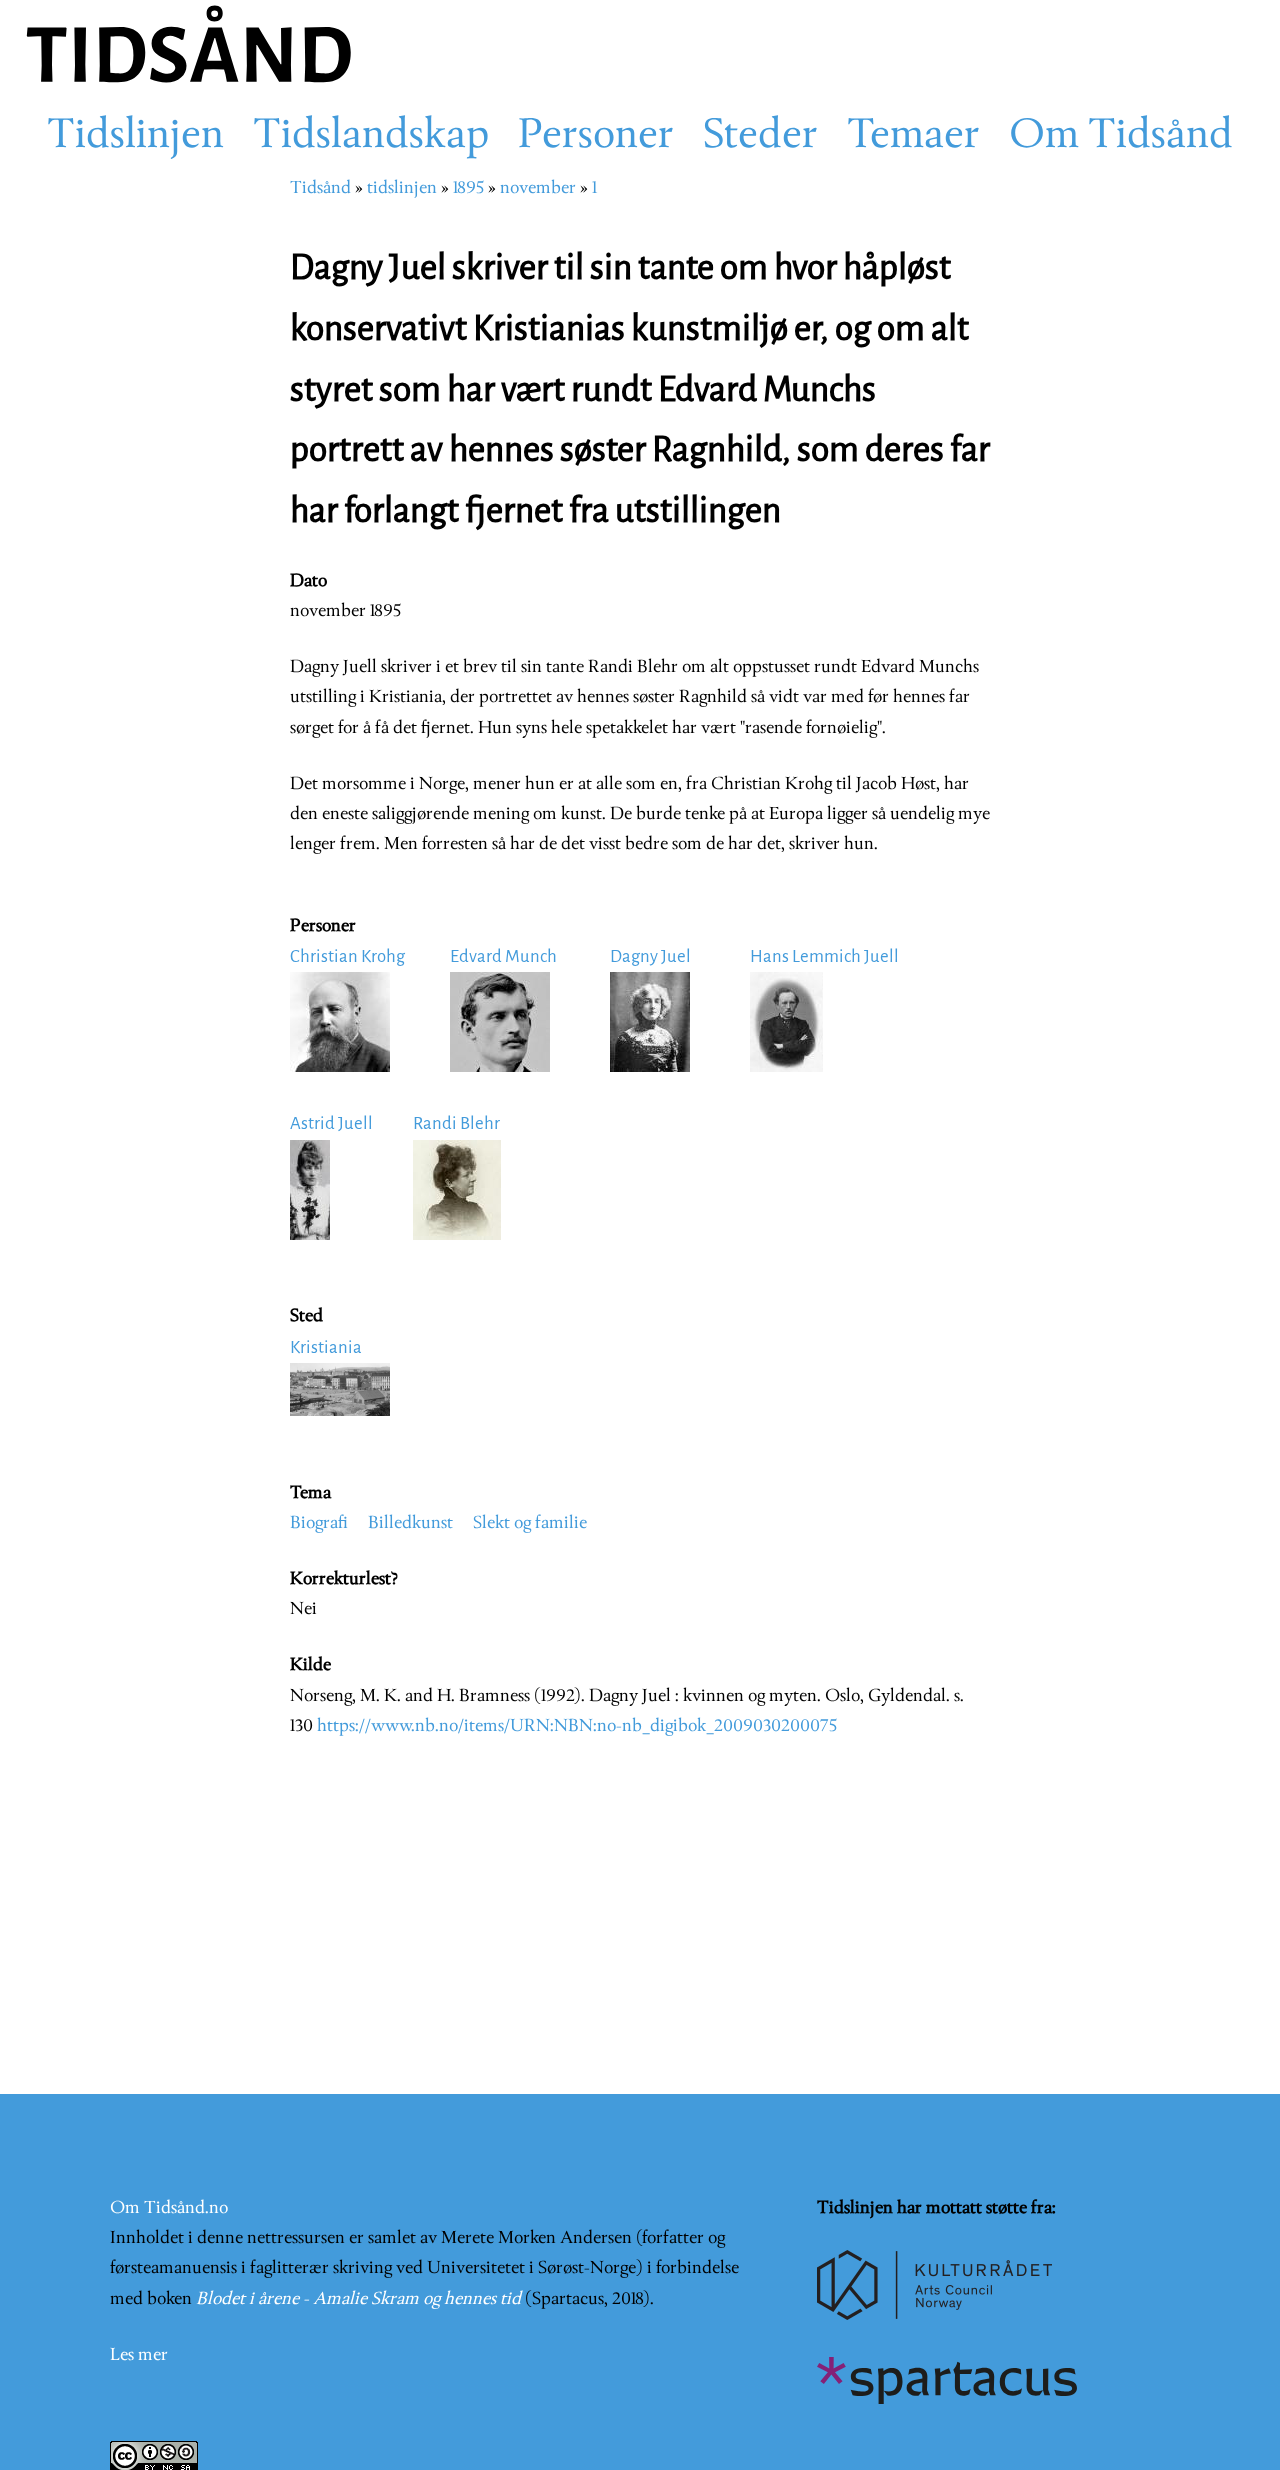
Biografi (319, 1523)
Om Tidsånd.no (169, 2208)
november (538, 188)
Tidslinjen (135, 137)
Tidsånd (320, 188)
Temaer (913, 137)
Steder (760, 137)
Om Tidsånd (1121, 137)
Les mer (139, 2355)
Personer (596, 137)
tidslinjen (402, 188)
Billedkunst (410, 1523)
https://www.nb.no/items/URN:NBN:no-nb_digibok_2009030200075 (577, 1726)
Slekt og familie (530, 1523)
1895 (468, 188)
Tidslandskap (371, 137)
